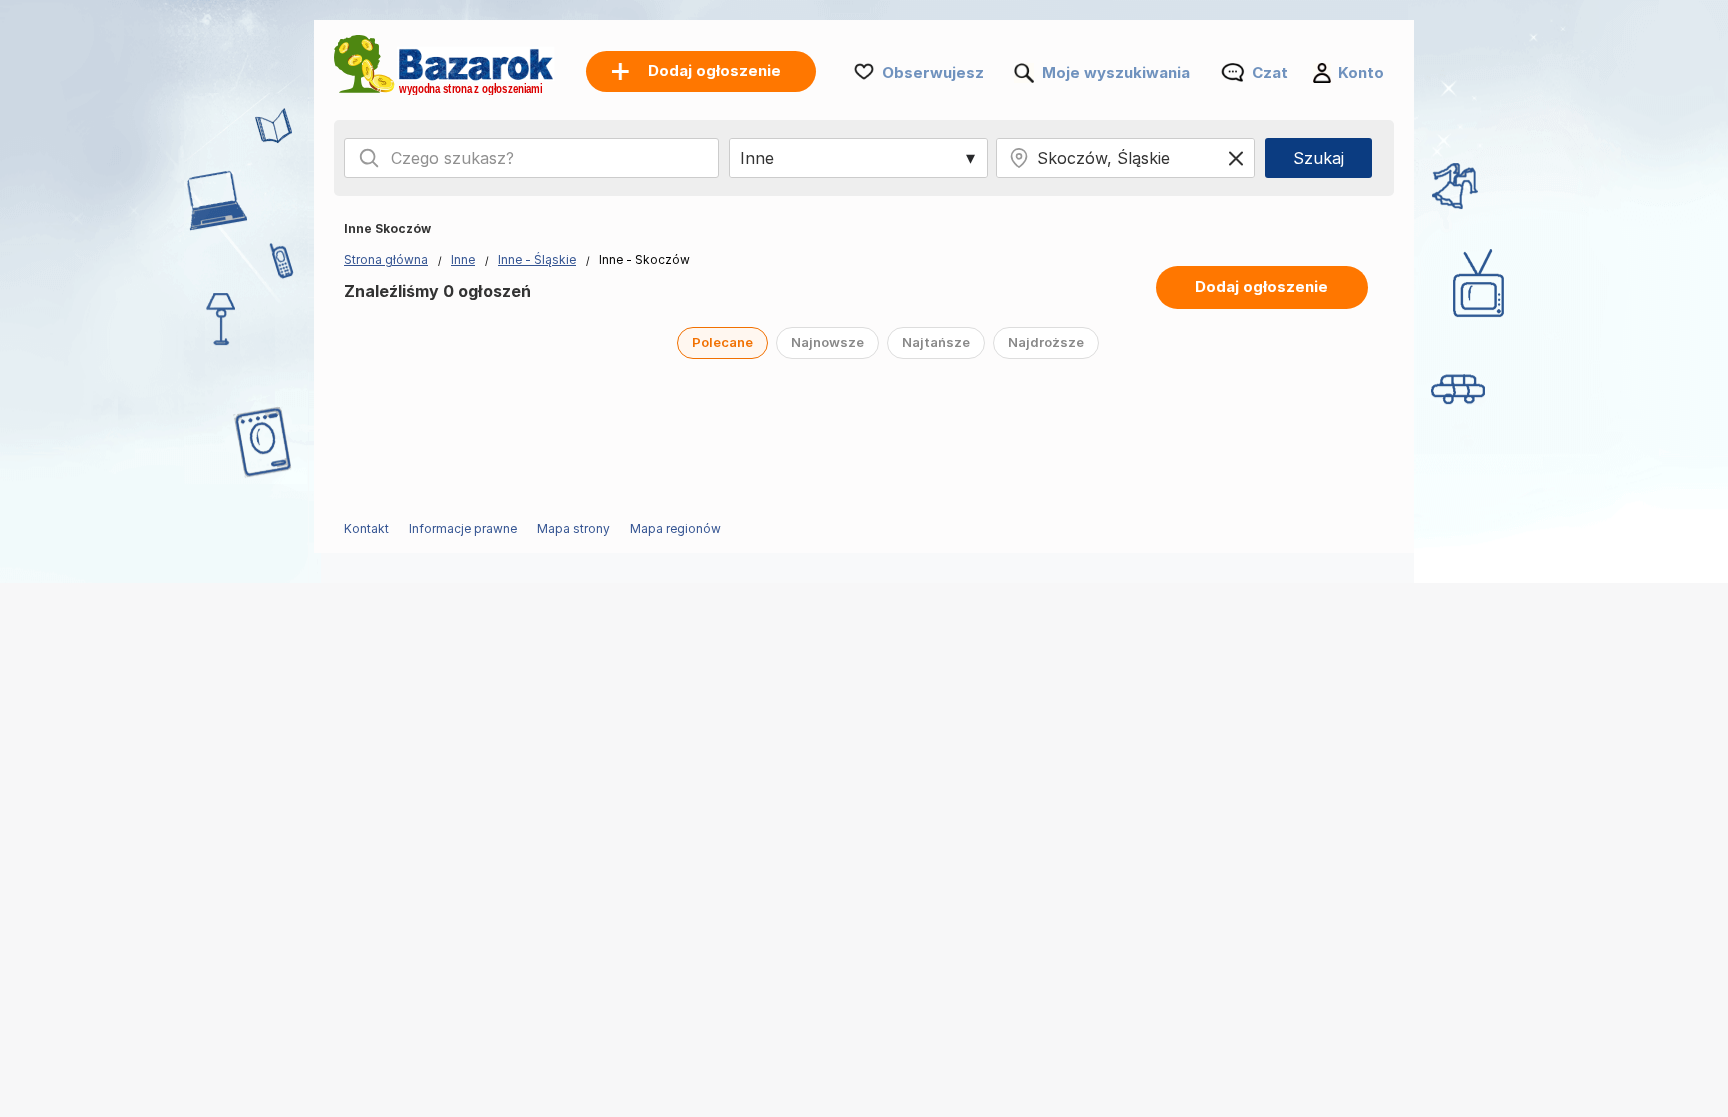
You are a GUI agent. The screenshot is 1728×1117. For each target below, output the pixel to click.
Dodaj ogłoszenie (1261, 286)
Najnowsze (827, 342)
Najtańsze (936, 342)
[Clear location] (1236, 158)
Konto (1361, 72)
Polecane (722, 342)
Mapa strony (573, 528)
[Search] (369, 158)
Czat (1270, 72)
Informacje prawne (463, 528)
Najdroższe (1046, 342)
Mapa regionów (675, 528)
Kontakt (366, 528)
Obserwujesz (933, 72)
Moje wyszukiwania (1116, 72)
